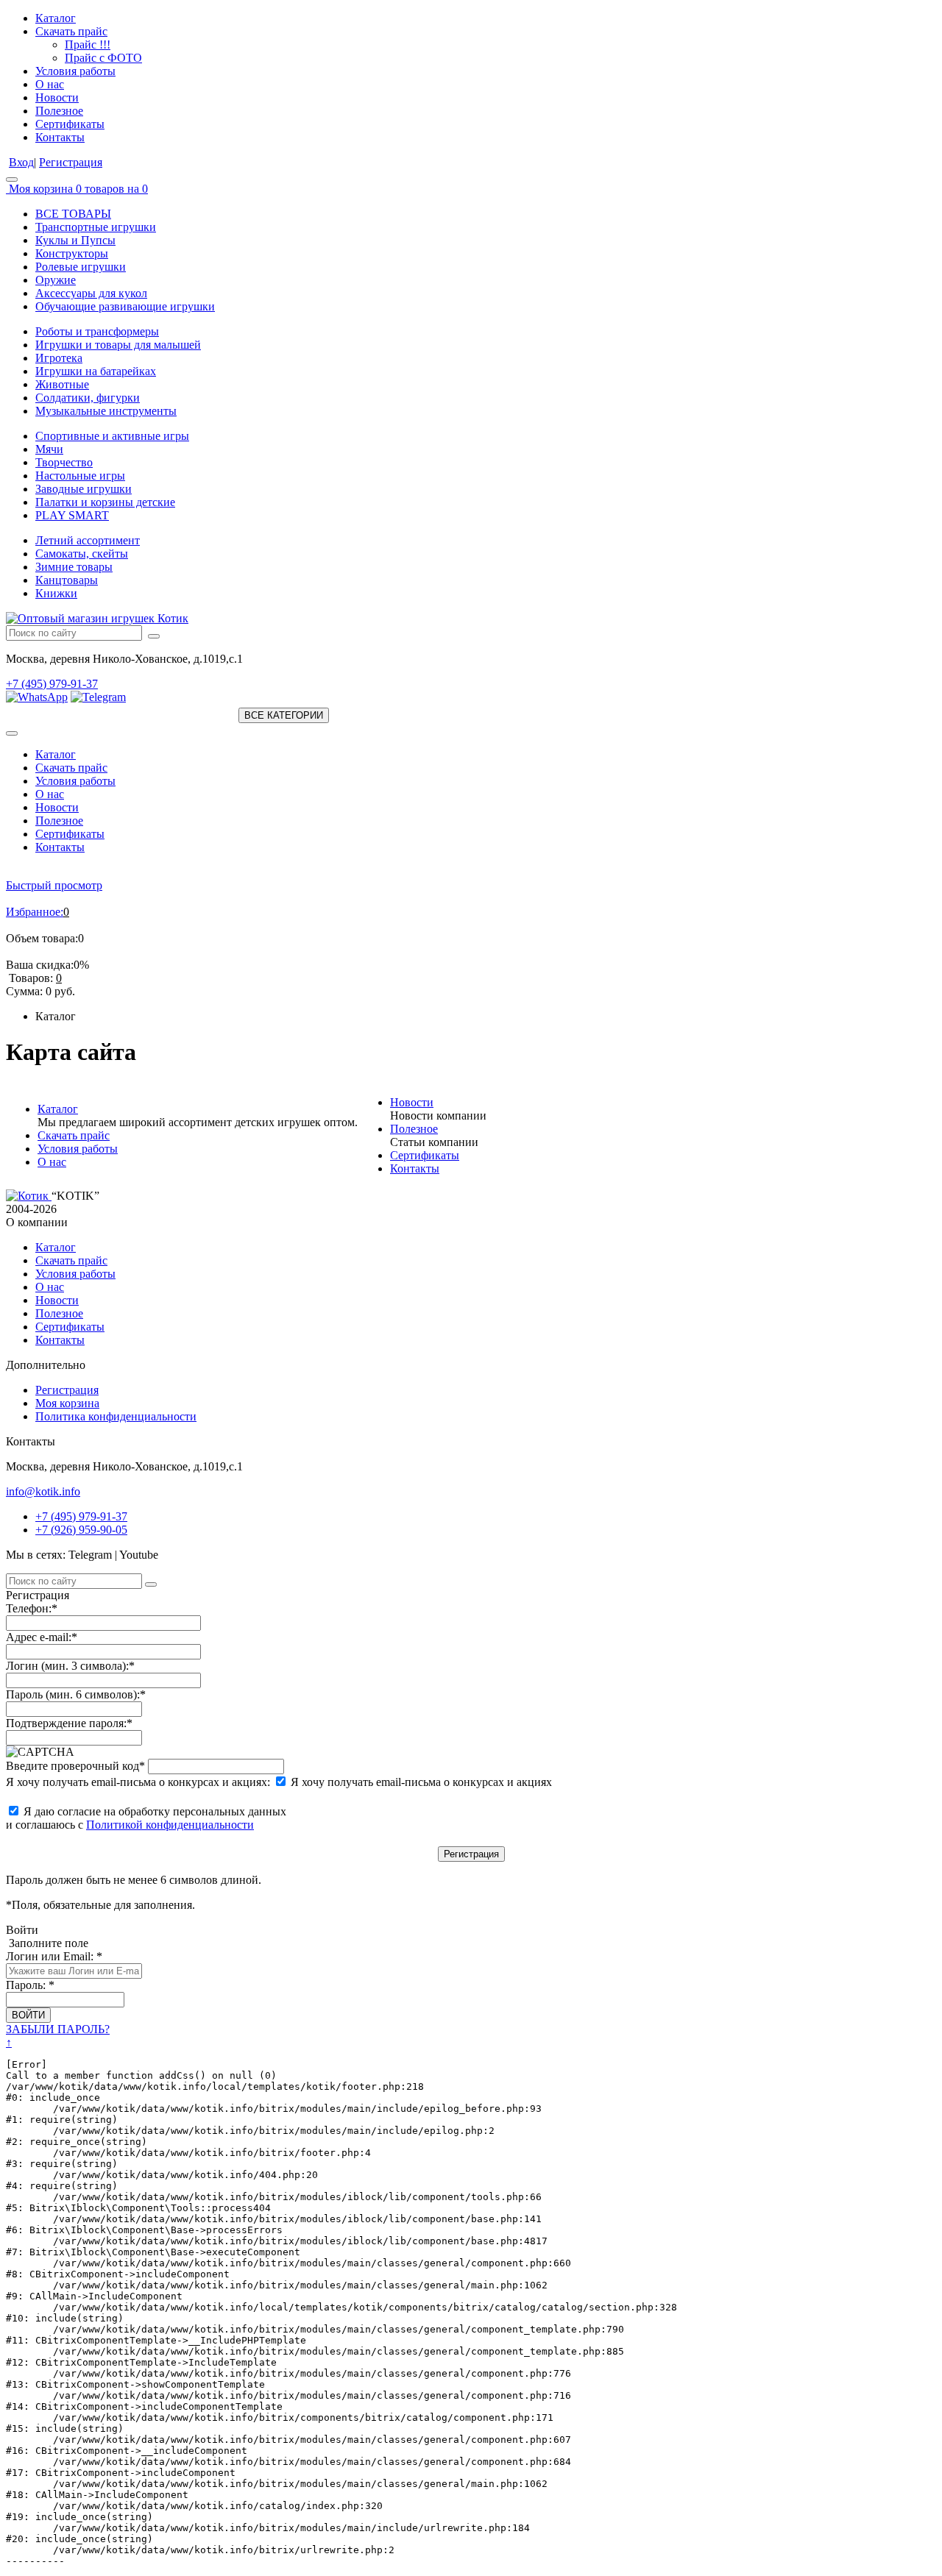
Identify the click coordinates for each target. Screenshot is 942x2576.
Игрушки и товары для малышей (118, 345)
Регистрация (71, 162)
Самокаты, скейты (82, 554)
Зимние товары (74, 567)
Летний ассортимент (88, 540)
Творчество (64, 462)
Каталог (56, 18)
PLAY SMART (72, 515)
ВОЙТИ (28, 2015)
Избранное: (35, 912)
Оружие (56, 280)
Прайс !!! (88, 45)
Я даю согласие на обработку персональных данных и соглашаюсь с (146, 1818)
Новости (57, 97)
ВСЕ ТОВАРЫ (73, 214)
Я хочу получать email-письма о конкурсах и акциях (420, 1782)
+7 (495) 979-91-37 (52, 684)
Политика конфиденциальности (116, 1416)
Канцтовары (67, 580)
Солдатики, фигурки (88, 398)
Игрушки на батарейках (96, 371)
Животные (62, 384)
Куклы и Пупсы (75, 240)
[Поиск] (154, 636)
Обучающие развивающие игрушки (125, 306)
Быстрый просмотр (54, 885)
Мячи (49, 449)
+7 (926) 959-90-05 (81, 1530)
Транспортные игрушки (96, 227)
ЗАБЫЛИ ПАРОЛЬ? (58, 2029)
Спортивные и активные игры (112, 436)
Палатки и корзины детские (105, 502)
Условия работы (75, 71)
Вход (21, 162)
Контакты (60, 137)
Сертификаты (70, 124)
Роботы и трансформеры (97, 331)
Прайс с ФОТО (103, 58)
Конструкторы (72, 253)
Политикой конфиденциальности (170, 1825)
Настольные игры (80, 476)
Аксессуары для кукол (91, 293)
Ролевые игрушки (81, 267)
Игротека (59, 358)
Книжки (56, 593)
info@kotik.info (43, 1491)
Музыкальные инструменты (106, 411)
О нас (50, 84)
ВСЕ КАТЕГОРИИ (284, 715)
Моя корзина (67, 1403)
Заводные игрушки (84, 489)
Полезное (59, 111)
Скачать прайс (71, 31)
